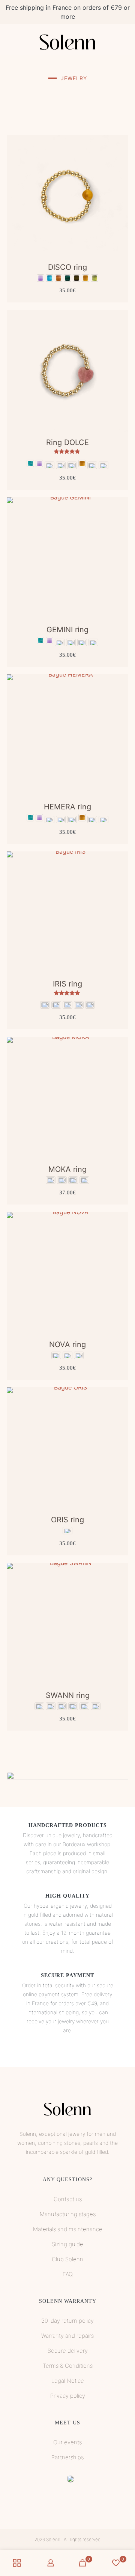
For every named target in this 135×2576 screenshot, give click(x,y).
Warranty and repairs (67, 2336)
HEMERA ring (67, 807)
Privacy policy (68, 2396)
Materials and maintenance (68, 2229)
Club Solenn (67, 2259)
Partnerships (67, 2457)
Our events (67, 2442)
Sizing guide (67, 2244)
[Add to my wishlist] (120, 154)
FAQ (68, 2274)
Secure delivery (68, 2351)
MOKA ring (67, 1169)
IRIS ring (67, 984)
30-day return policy (67, 2321)
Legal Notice (68, 2381)
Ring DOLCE (67, 442)
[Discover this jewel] (120, 143)
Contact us (68, 2199)
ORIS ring (67, 1520)
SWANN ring (68, 1695)
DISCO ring (67, 267)
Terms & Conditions (68, 2366)
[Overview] (120, 165)
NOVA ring (67, 1344)
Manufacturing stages (68, 2214)
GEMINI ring (67, 630)
